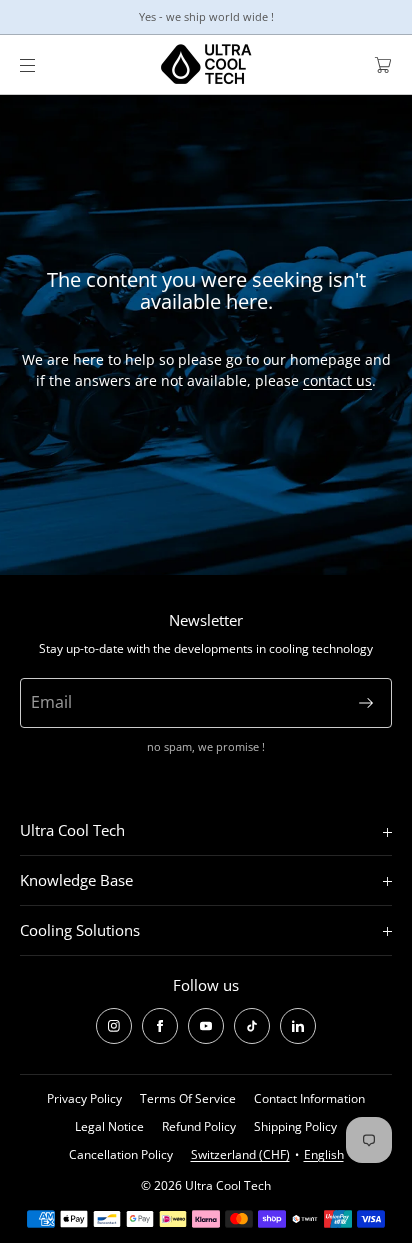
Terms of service (188, 1098)
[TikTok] (252, 1026)
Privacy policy (84, 1098)
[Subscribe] (366, 703)
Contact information (309, 1098)
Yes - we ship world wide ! (206, 16)
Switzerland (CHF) (240, 1154)
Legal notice (109, 1126)
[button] (375, 64)
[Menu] (44, 64)
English (324, 1154)
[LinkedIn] (298, 1026)
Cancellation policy (121, 1154)
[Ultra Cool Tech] (206, 65)
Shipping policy (295, 1126)
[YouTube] (206, 1026)
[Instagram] (114, 1026)
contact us (337, 380)
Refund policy (199, 1126)
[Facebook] (160, 1026)
